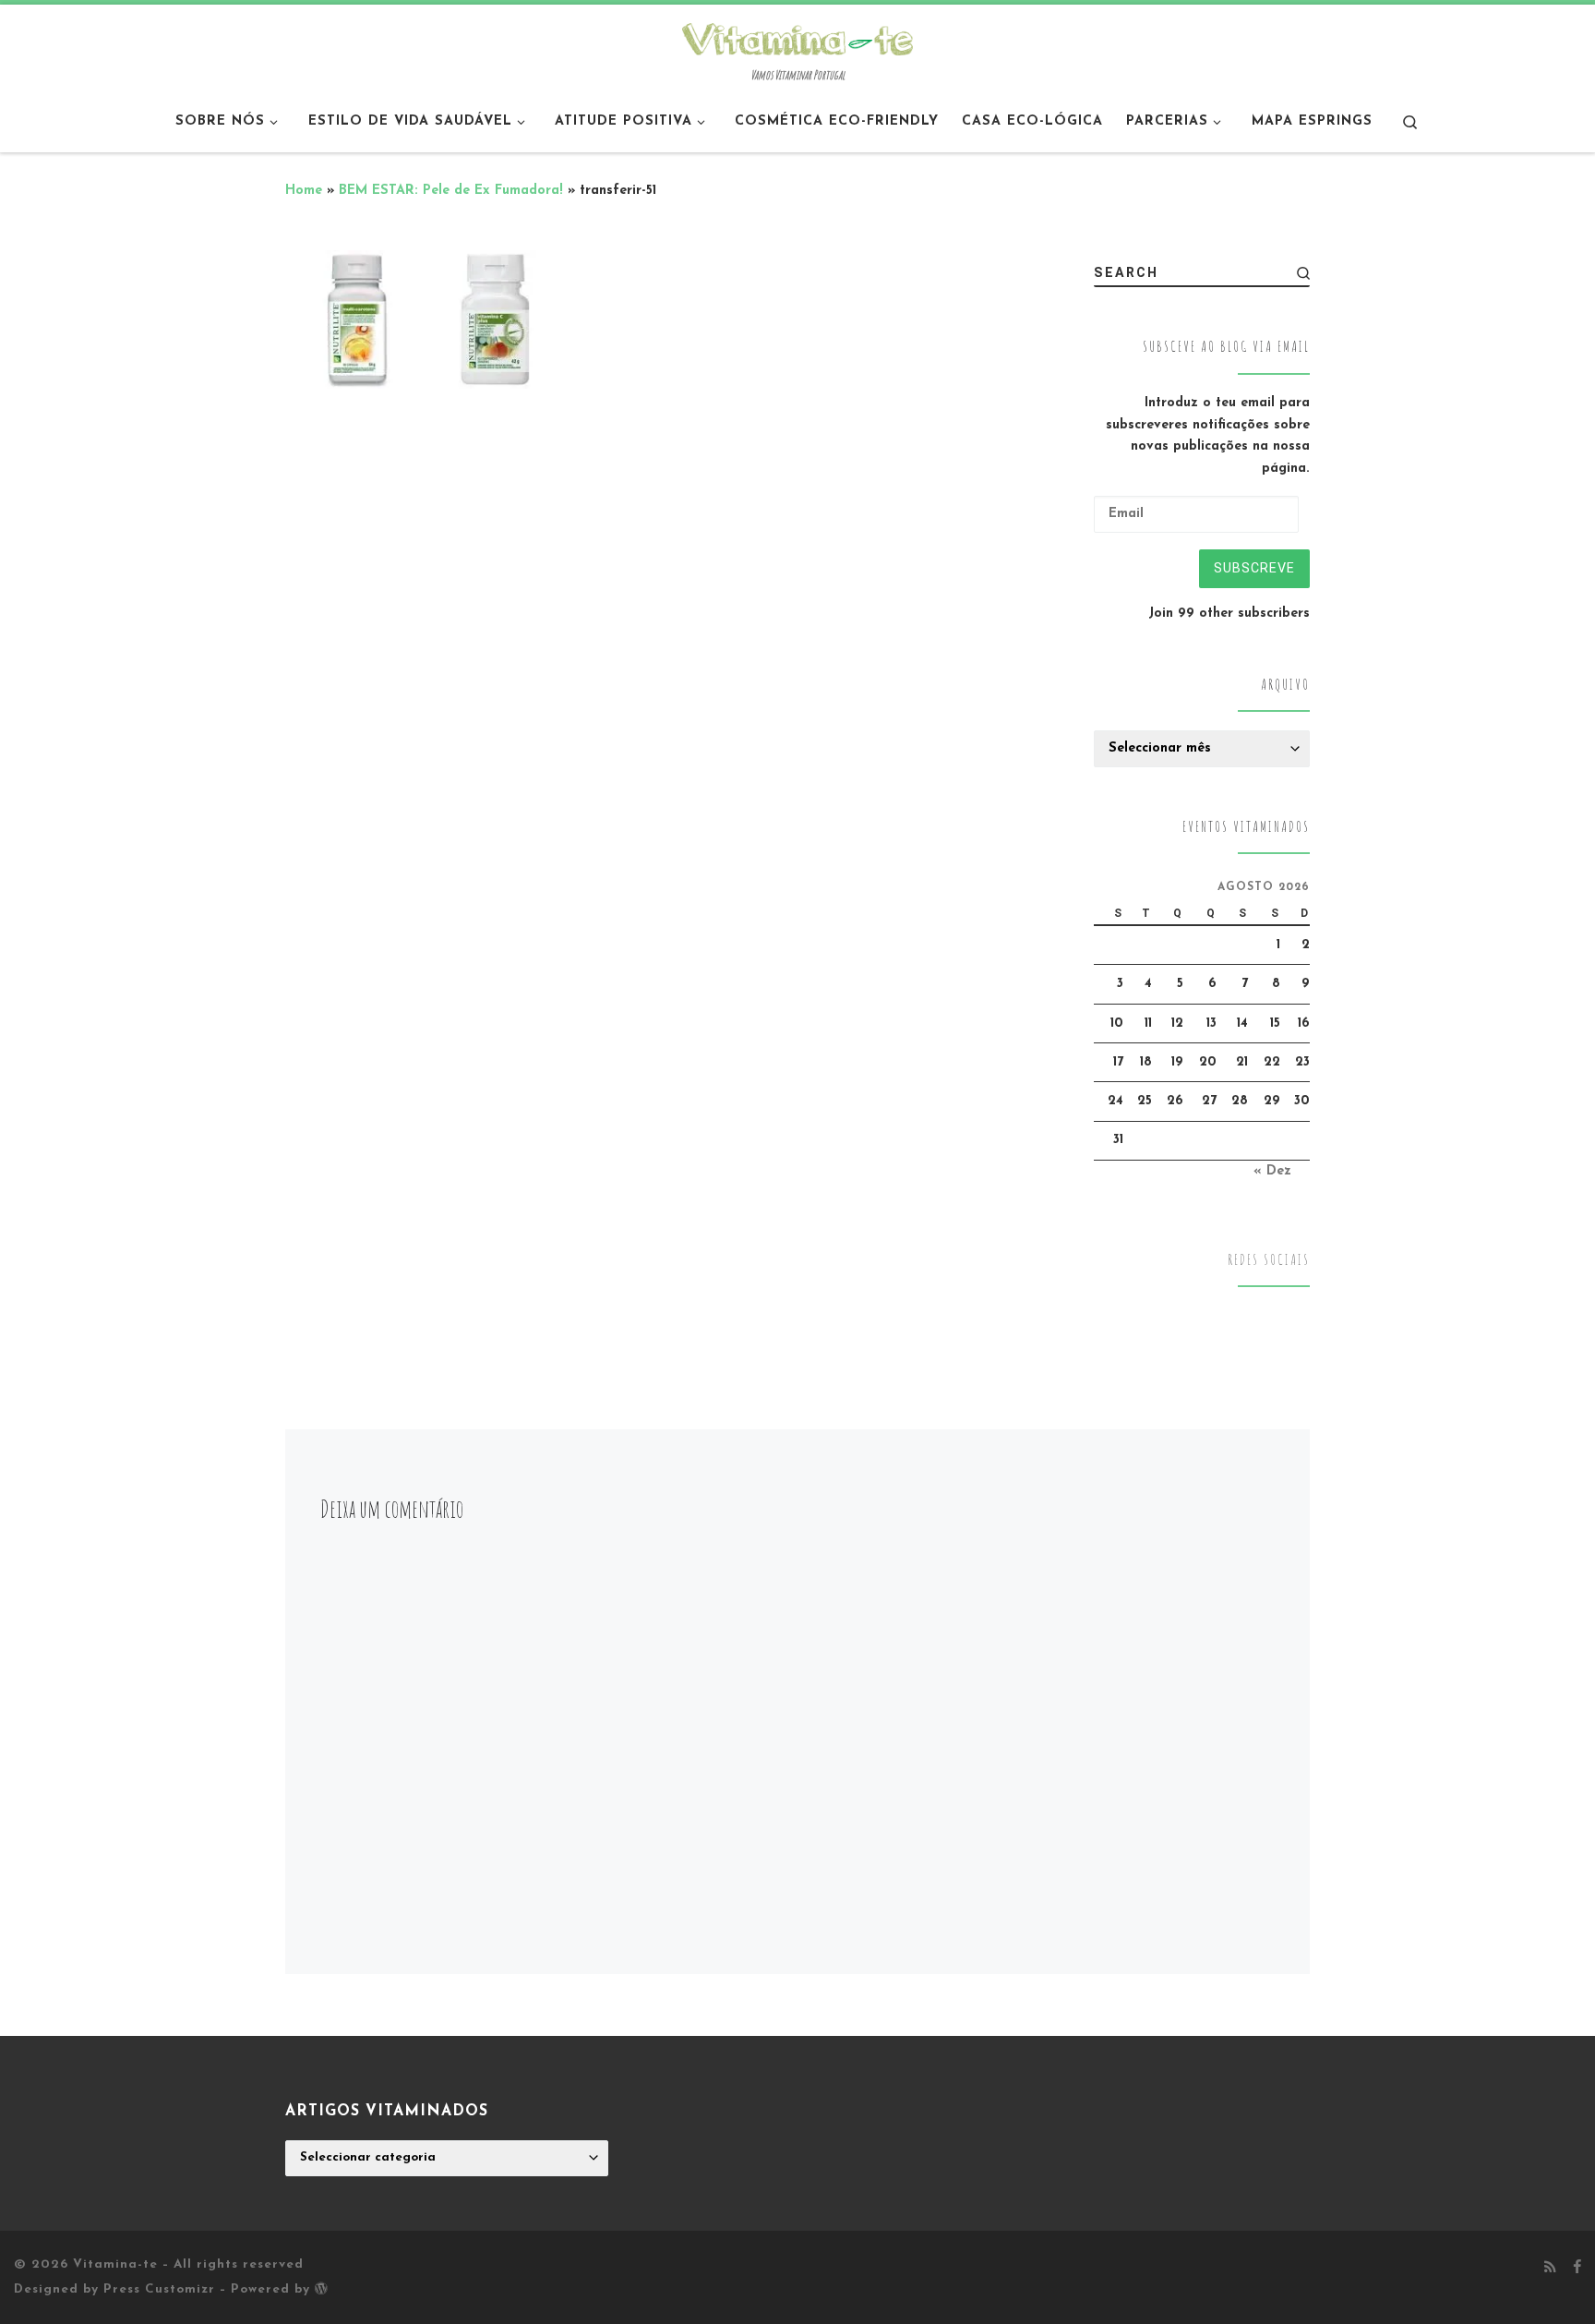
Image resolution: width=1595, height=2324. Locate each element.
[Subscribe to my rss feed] (1550, 2269)
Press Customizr (159, 2289)
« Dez (1272, 1171)
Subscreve (1254, 568)
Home (304, 191)
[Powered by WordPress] (321, 2288)
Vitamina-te (115, 2264)
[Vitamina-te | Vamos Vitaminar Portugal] (797, 37)
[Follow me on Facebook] (1577, 2269)
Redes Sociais (1269, 1260)
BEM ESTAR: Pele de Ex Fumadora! (451, 191)
